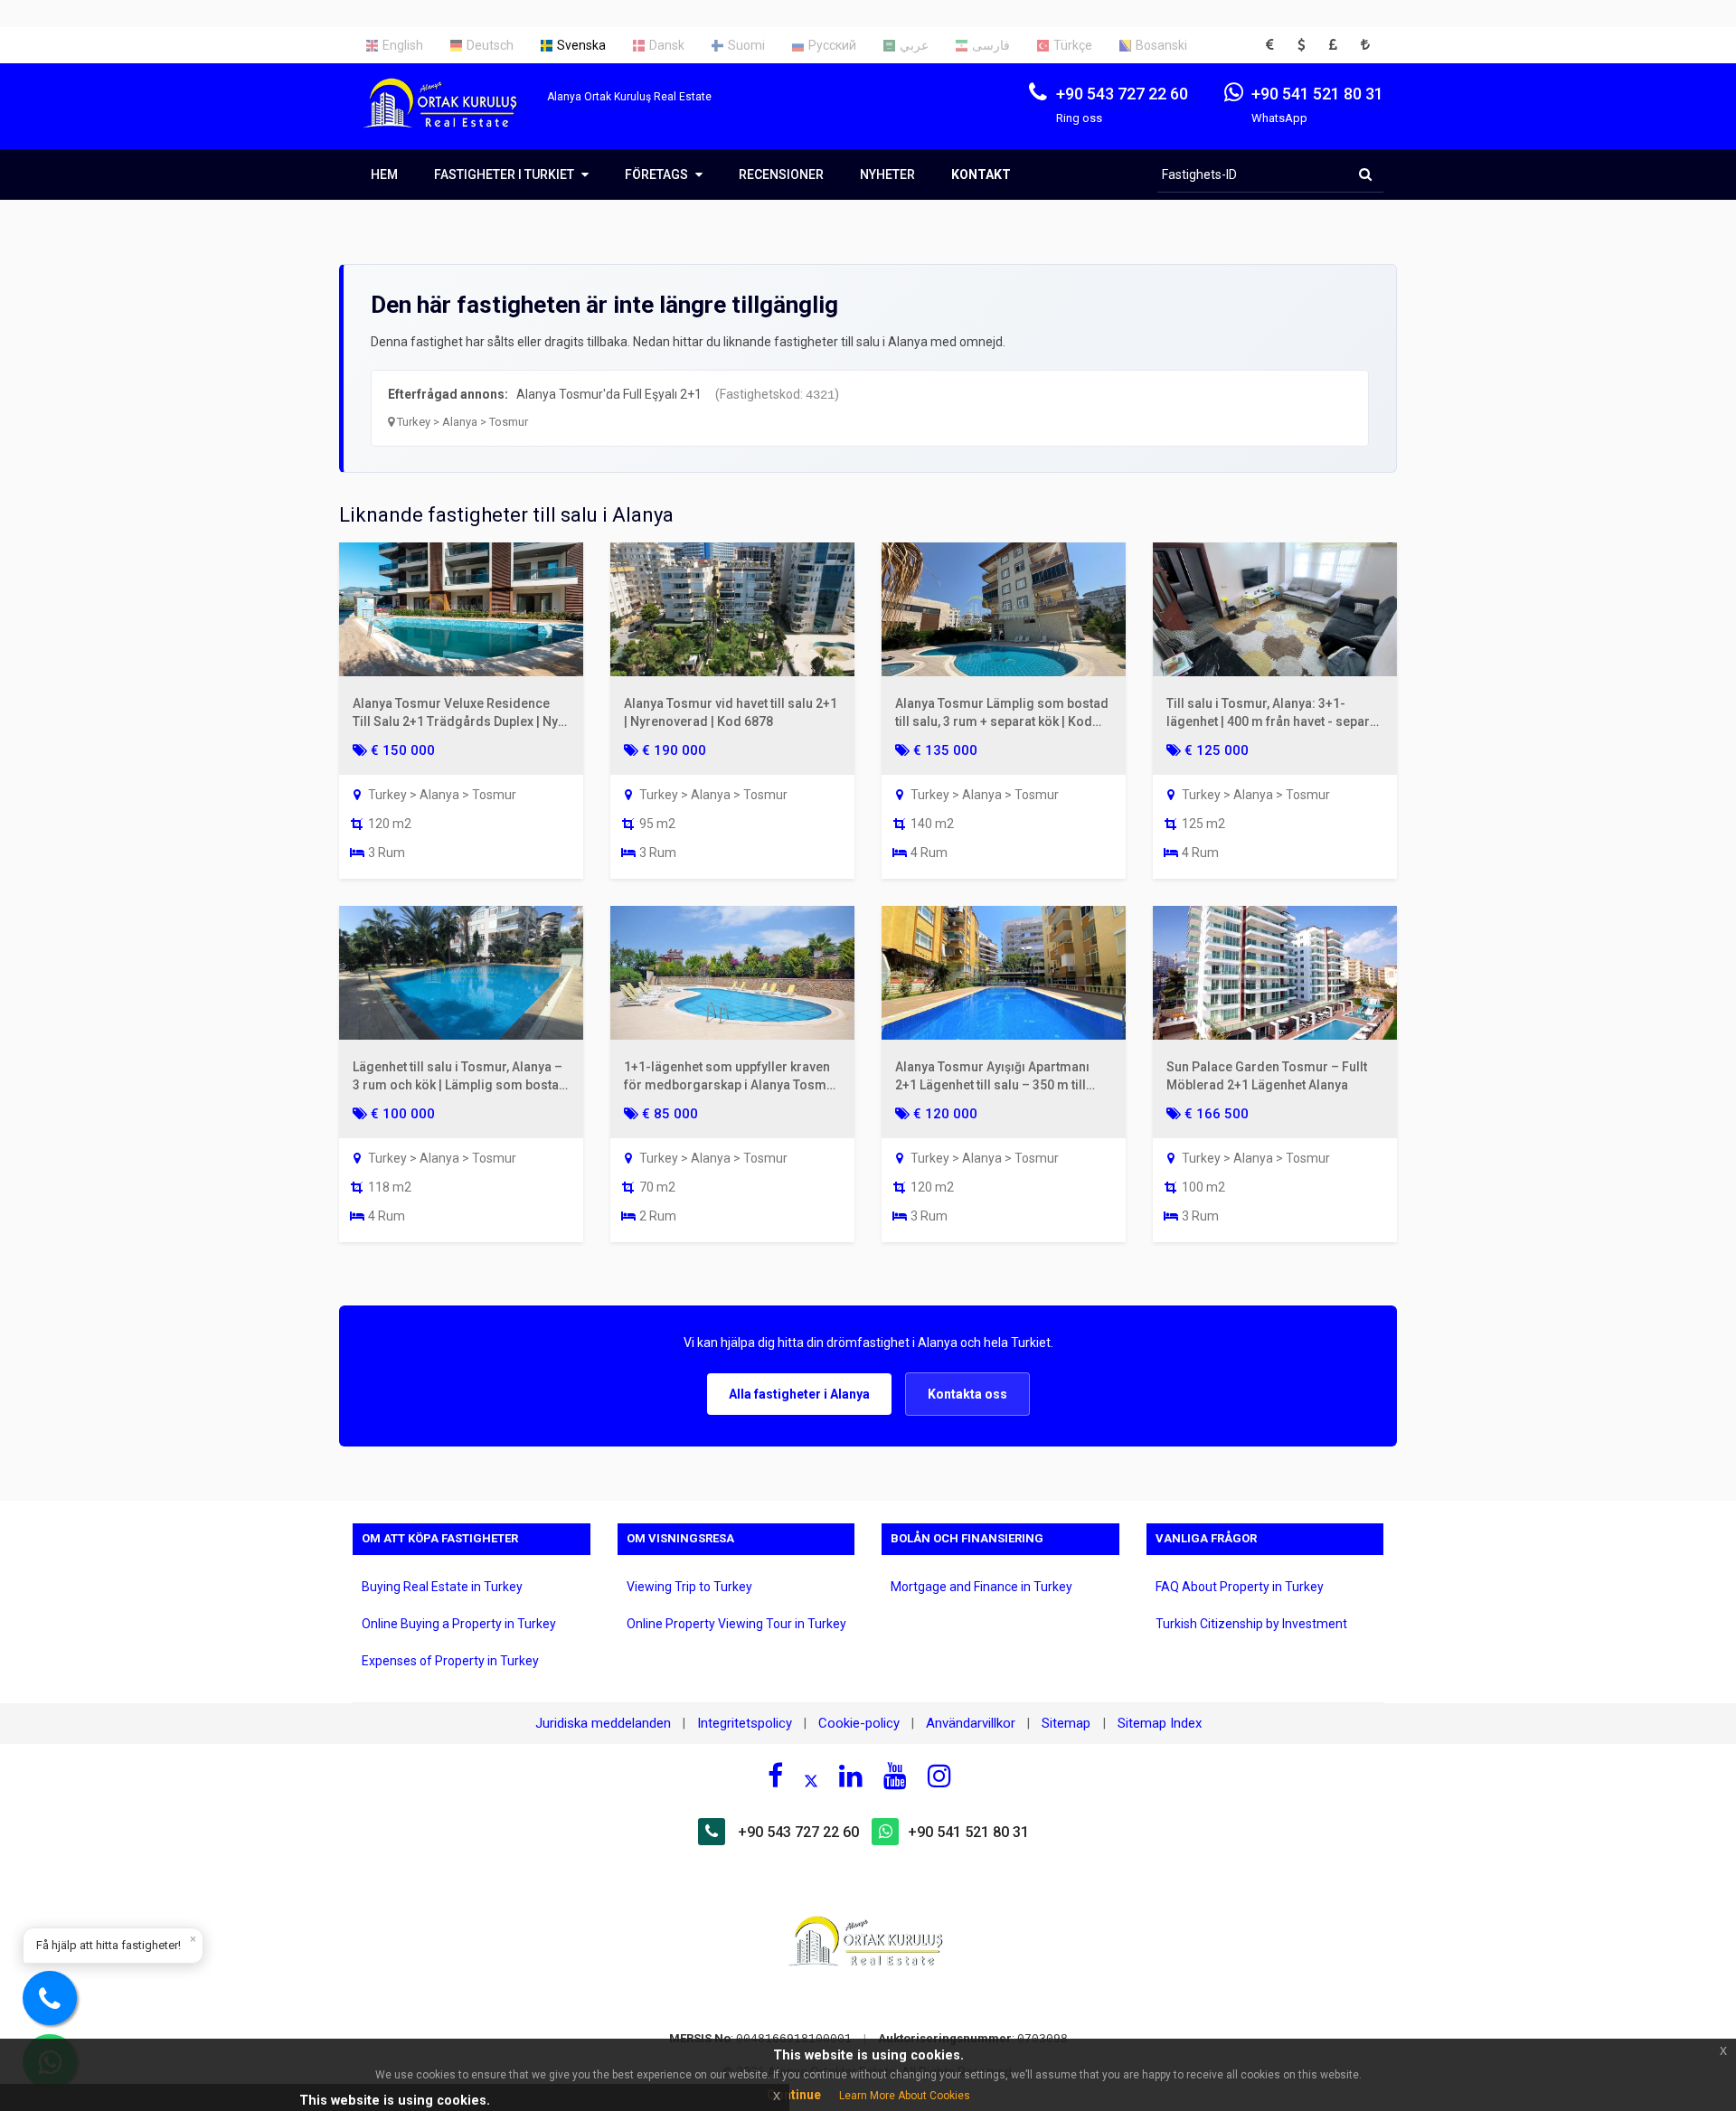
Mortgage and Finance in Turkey (981, 1587)
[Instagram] (939, 1776)
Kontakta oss (967, 1394)
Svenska (581, 45)
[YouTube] (895, 1776)
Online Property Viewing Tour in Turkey (736, 1624)
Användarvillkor (971, 1723)
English (403, 45)
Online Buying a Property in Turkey (459, 1624)
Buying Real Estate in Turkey (442, 1587)
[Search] (1365, 174)
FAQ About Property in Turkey (1240, 1587)
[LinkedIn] (851, 1776)
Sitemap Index (1160, 1723)
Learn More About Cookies (905, 2096)
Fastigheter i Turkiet (505, 174)
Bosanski (1161, 45)
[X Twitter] (811, 1778)
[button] (1275, 45)
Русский (832, 45)
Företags (658, 174)
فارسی (991, 45)
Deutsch (490, 45)
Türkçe (1073, 45)
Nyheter (887, 174)
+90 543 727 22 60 (798, 1832)
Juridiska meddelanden (603, 1723)
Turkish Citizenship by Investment (1251, 1624)
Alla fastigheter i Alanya (799, 1394)
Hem (384, 174)
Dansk (667, 45)
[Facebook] (775, 1776)
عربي (914, 45)
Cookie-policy (859, 1723)
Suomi (746, 45)
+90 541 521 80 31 (968, 1832)
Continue (794, 2095)
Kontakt (981, 174)
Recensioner (781, 174)
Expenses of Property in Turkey (450, 1661)
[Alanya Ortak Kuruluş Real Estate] (450, 119)
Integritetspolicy (745, 1723)
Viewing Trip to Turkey (689, 1587)
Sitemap (1068, 1723)
